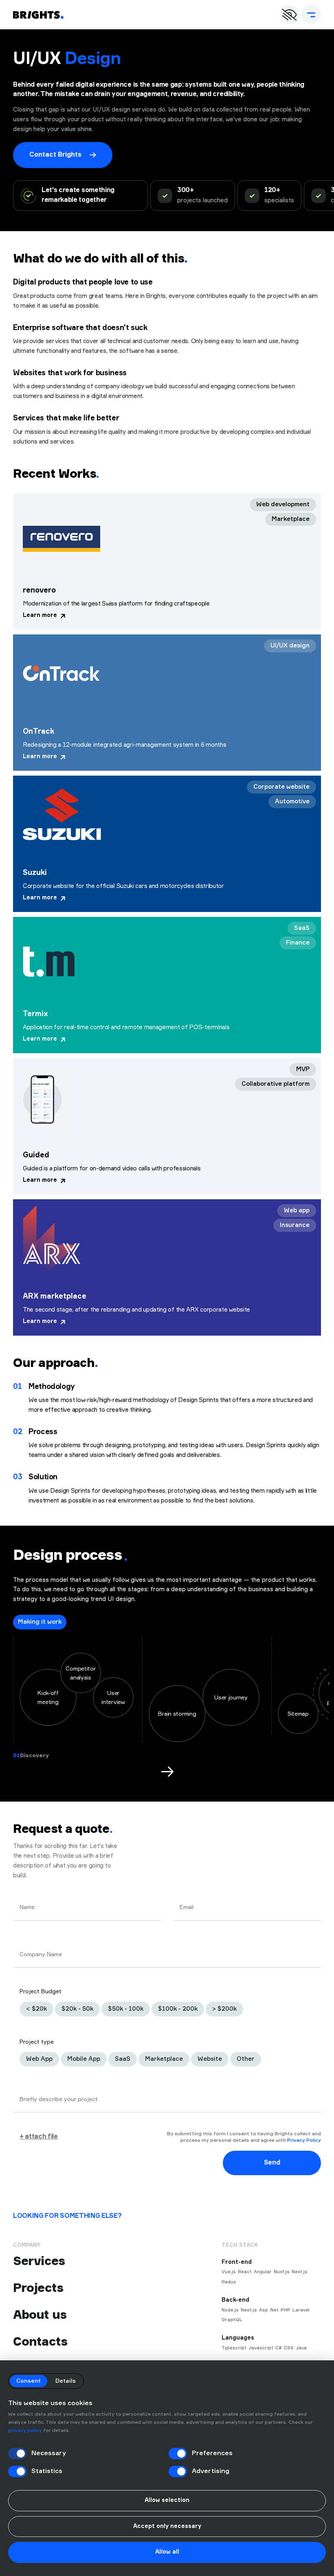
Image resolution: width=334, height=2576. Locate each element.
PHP (286, 2310)
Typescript (234, 2348)
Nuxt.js (282, 2272)
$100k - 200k (178, 2009)
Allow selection (167, 2500)
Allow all (167, 2552)
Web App (39, 2059)
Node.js (230, 2310)
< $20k (36, 2009)
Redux (229, 2282)
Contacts (40, 2341)
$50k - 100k (126, 2009)
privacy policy (25, 2431)
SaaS (123, 2059)
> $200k (224, 2009)
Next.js (300, 2272)
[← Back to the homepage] (38, 15)
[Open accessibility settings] (289, 15)
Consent (29, 2381)
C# (279, 2348)
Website (210, 2059)
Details (66, 2381)
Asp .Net (269, 2310)
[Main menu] (311, 15)
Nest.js (249, 2310)
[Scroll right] (167, 1771)
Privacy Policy (304, 2141)
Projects (38, 2288)
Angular (263, 2272)
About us (40, 2315)
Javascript (261, 2348)
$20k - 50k (77, 2009)
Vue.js (229, 2272)
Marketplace (164, 2059)
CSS (289, 2348)
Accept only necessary (167, 2526)
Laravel (301, 2310)
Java (301, 2348)
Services (39, 2261)
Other (246, 2059)
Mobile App (84, 2059)
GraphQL (232, 2320)
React (245, 2272)
